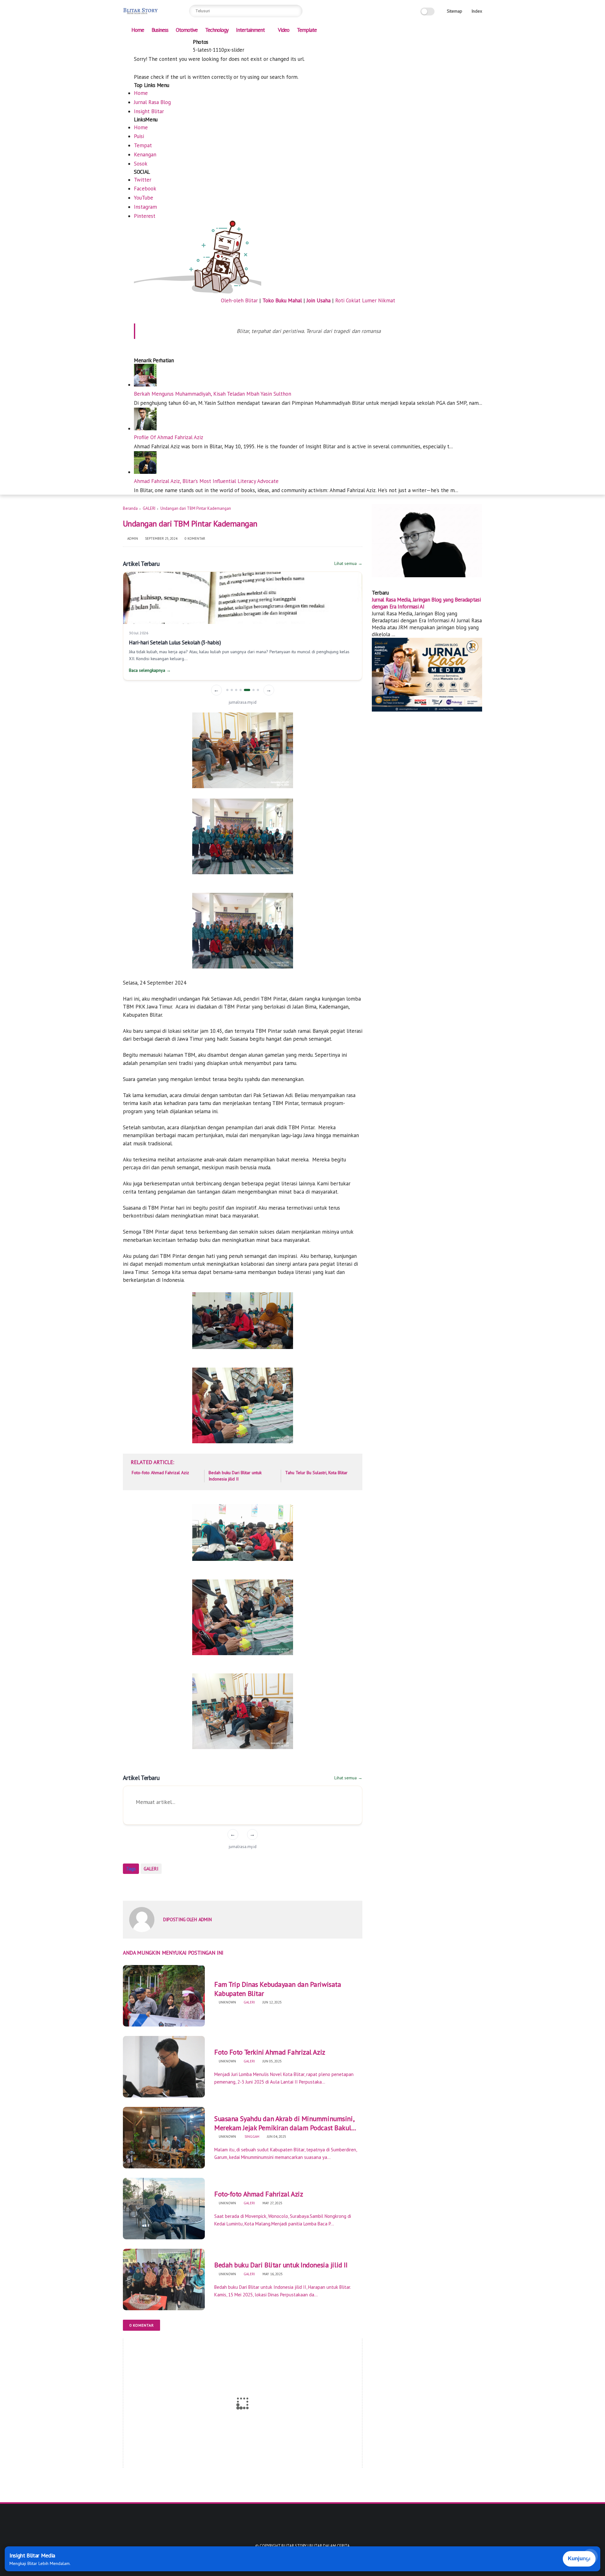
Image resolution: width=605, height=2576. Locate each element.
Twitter (143, 180)
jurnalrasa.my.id (243, 702)
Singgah (251, 2137)
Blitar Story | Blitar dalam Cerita (316, 2546)
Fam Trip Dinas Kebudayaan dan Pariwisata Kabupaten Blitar (278, 1989)
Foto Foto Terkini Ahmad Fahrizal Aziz (270, 2052)
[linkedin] (179, 1886)
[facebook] (137, 43)
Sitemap (455, 11)
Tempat (143, 145)
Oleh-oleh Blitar (239, 300)
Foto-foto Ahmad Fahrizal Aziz (160, 1473)
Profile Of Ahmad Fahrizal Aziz (169, 437)
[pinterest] (168, 43)
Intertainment (250, 30)
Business (160, 30)
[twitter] (147, 43)
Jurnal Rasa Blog (152, 102)
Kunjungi (579, 2559)
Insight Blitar (149, 111)
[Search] (296, 11)
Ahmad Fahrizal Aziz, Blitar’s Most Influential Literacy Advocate (206, 481)
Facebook (145, 189)
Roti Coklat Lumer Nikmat (365, 300)
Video (284, 30)
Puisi (139, 136)
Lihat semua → (348, 563)
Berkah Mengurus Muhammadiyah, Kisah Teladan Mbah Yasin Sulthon (213, 394)
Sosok (141, 164)
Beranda (130, 508)
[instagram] (178, 43)
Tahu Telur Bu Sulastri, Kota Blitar (316, 1473)
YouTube (144, 198)
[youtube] (188, 43)
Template (307, 30)
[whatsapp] (158, 43)
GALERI (149, 508)
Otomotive (187, 30)
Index (477, 11)
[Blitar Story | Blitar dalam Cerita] (141, 15)
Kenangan (145, 154)
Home (138, 30)
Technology (217, 30)
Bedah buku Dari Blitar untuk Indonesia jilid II (235, 1476)
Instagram (145, 207)
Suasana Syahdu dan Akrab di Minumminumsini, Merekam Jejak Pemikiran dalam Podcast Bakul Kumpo (284, 2123)
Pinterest (145, 216)
